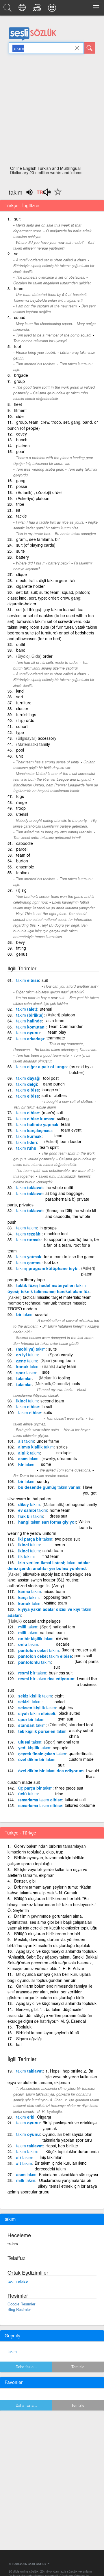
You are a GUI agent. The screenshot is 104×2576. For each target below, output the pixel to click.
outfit (21, 644)
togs (20, 796)
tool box (51, 1262)
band (21, 650)
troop (21, 808)
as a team (55, 1020)
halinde (29, 1021)
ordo (30, 720)
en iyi (27, 1355)
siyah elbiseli (37, 1713)
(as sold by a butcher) (81, 1069)
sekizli (30, 1702)
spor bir (31, 1719)
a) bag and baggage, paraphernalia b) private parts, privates (48, 1199)
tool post (51, 1078)
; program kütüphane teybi (47, 1268)
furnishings (26, 714)
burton (22, 861)
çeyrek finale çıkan (42, 1754)
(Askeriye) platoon (33, 498)
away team (66, 1366)
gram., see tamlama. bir (38, 539)
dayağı (28, 1078)
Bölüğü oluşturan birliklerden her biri (47, 1934)
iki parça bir (35, 1539)
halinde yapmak (37, 1124)
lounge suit (52, 1090)
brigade (21, 375)
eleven (62, 1638)
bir (24, 1314)
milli (28, 1627)
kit (18, 510)
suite (21, 551)
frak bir (31, 1516)
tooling (64, 1378)
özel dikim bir (37, 1759)
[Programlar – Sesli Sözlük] (53, 9)
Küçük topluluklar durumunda (72, 2151)
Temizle (78, 2367)
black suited (69, 1713)
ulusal (30, 1742)
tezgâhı (29, 1234)
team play (57, 1032)
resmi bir (32, 1673)
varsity (67, 1355)
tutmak (28, 1239)
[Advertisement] (52, 111)
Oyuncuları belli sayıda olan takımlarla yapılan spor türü (67, 2137)
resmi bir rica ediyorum (46, 1678)
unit (19, 756)
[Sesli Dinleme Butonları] (43, 194)
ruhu (26, 1148)
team (19, 288)
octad (60, 1702)
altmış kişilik (36, 1447)
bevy (21, 942)
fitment (20, 410)
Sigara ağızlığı (29, 2039)
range (22, 802)
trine (59, 1794)
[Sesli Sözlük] (8, 9)
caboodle (25, 843)
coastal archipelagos (42, 1621)
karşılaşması (34, 1130)
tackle (22, 516)
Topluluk (24, 2027)
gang (21, 480)
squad (20, 317)
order (48, 656)
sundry (43, 1481)
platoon (23, 446)
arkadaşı (30, 1039)
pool (20, 750)
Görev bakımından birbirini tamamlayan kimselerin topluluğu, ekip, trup (47, 1849)
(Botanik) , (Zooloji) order (39, 492)
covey (22, 434)
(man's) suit (52, 1113)
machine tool (56, 1233)
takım (12, 2351)
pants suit (83, 1655)
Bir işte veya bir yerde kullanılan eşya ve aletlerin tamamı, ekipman (47, 1872)
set (17, 254)
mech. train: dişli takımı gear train (46, 580)
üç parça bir (35, 1788)
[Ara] (90, 48)
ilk (26, 1556)
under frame (48, 1441)
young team (64, 1360)
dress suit (58, 1516)
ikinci (27, 1401)
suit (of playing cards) (36, 545)
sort (20, 697)
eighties (66, 1707)
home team (60, 1510)
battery (23, 557)
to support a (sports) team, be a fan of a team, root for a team (53, 1245)
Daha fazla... (26, 2367)
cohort (22, 726)
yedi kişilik (34, 1748)
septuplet (61, 1748)
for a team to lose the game (69, 1256)
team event (71, 1130)
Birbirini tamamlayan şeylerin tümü (48, 2033)
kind (20, 691)
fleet (18, 404)
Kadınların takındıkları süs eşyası (68, 2174)
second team (52, 1401)
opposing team (57, 1597)
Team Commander (65, 1026)
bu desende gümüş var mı (49, 1487)
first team (51, 1556)
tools (76, 1383)
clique (22, 574)
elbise (28, 980)
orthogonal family (81, 1504)
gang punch (54, 1084)
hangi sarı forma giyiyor (47, 1522)
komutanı (31, 1027)
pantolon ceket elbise (45, 1656)
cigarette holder (30, 586)
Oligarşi (44, 2117)
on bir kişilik (36, 1638)
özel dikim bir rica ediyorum (51, 1771)
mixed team (54, 1591)
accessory (47, 738)
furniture (24, 703)
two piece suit (67, 1539)
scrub (60, 1545)
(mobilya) (31, 1349)
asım (28, 1459)
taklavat (29, 1187)
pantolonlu (35, 1662)
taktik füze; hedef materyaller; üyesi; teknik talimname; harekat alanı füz (49, 1288)
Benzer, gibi (25, 1881)
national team (52, 1632)
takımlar (24, 1378)
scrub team (53, 1550)
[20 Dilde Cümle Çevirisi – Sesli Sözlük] (23, 9)
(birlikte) (30, 1015)
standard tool (81, 1725)
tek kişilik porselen (42, 1731)
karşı (28, 1597)
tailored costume (80, 1805)
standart (32, 1725)
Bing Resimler (19, 2309)
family (45, 744)
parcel (22, 849)
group (19, 381)
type (20, 732)
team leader (70, 1141)
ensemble (25, 867)
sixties (62, 1447)
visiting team (56, 1603)
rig (24, 890)
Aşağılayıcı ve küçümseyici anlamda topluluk (56, 2003)
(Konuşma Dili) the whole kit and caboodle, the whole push (52, 1216)
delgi (27, 1084)
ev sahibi (33, 1510)
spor (26, 1372)
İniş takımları (51, 2157)
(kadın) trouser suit (79, 1650)
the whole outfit (59, 1187)
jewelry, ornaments (60, 1458)
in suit (47, 1406)
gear (20, 451)
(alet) (27, 1009)
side (20, 416)
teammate (56, 1038)
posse (22, 486)
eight (59, 1696)
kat (19, 2044)
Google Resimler (21, 2304)
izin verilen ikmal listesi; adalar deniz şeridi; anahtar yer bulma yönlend (49, 1565)
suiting (63, 1118)
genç (27, 1361)
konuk (28, 1366)
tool (17, 346)
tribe (20, 504)
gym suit (65, 1719)
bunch (22, 440)
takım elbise (18, 2281)
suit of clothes (54, 1095)
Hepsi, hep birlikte (62, 2146)
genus (22, 954)
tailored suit (75, 1799)
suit (17, 219)
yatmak (29, 1256)
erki (25, 2117)
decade (63, 1644)
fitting (21, 948)
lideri (27, 1142)
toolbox (23, 872)
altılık (29, 1453)
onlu (28, 1644)
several (42, 1314)
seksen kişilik (37, 1708)
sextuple (64, 1453)
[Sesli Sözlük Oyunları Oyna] (38, 9)
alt (26, 1441)
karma (30, 1591)
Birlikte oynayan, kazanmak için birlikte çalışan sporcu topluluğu (46, 1861)
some (46, 1464)
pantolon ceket (39, 1650)
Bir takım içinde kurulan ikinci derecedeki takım (61, 2166)
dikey (29, 1504)
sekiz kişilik (35, 1696)
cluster (22, 708)
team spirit (49, 1147)
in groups (48, 1228)
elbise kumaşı (35, 1119)
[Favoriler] (56, 195)
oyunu (28, 1033)
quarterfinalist (81, 1753)
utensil (22, 814)
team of (23, 855)
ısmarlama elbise (40, 1800)
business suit (61, 1673)
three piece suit (69, 1788)
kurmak (29, 1136)
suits (48, 1412)
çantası (29, 1263)
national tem (64, 1627)
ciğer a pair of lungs (41, 1066)
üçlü (28, 1794)
